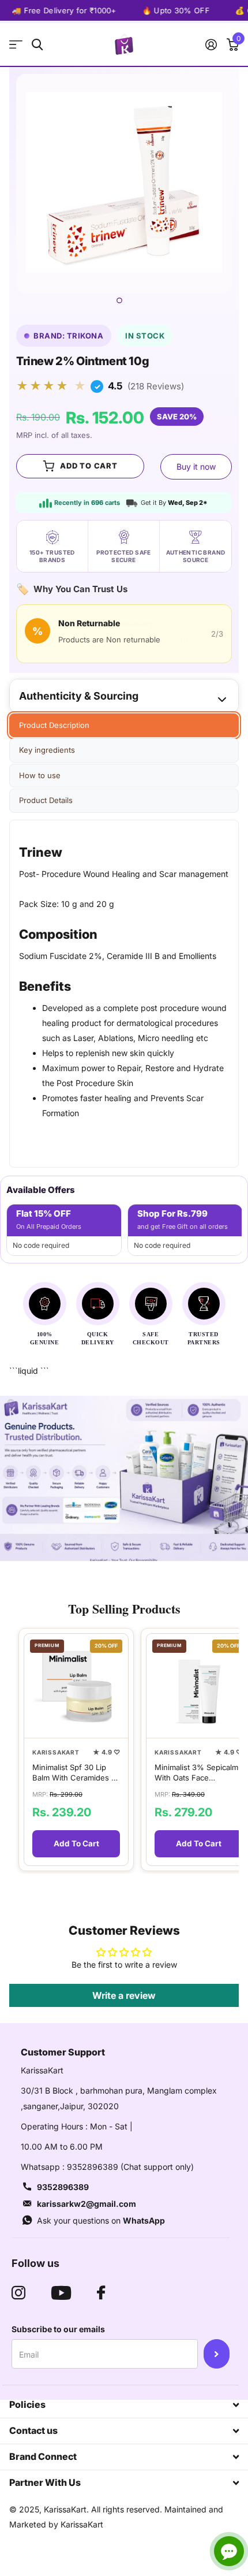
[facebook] (101, 2293)
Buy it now (196, 466)
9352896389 (63, 2187)
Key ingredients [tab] (47, 750)
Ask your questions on (101, 2220)
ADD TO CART (89, 466)
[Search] (37, 45)
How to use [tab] (40, 775)
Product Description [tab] (54, 725)
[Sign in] (211, 44)
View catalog (16, 45)
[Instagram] (18, 2293)
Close (124, 2405)
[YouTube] (61, 2293)
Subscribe (217, 2354)
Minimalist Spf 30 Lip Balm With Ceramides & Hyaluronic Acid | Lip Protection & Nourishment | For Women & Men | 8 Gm (74, 1773)
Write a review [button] (124, 1995)
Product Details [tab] (46, 800)
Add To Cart (76, 1843)
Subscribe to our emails (58, 2329)
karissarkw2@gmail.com (87, 2204)
